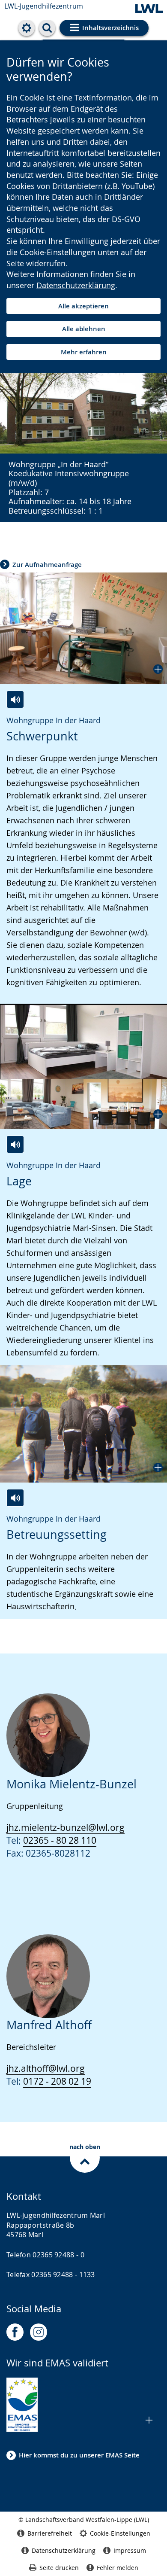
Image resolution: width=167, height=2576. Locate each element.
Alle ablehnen (84, 329)
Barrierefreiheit (50, 2533)
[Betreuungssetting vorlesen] (15, 1498)
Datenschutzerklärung (76, 285)
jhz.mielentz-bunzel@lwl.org (66, 1827)
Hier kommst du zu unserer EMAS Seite (79, 2455)
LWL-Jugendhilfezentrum (44, 6)
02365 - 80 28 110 (60, 1840)
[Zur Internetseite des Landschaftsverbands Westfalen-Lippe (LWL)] (149, 9)
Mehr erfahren (84, 352)
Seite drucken (59, 2568)
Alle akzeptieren (83, 306)
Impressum (130, 2550)
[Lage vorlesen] (15, 1144)
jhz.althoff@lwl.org (46, 2068)
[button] (83, 628)
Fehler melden (118, 2568)
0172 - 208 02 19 (57, 2081)
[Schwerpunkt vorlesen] (15, 699)
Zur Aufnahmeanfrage (47, 565)
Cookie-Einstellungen (120, 2533)
